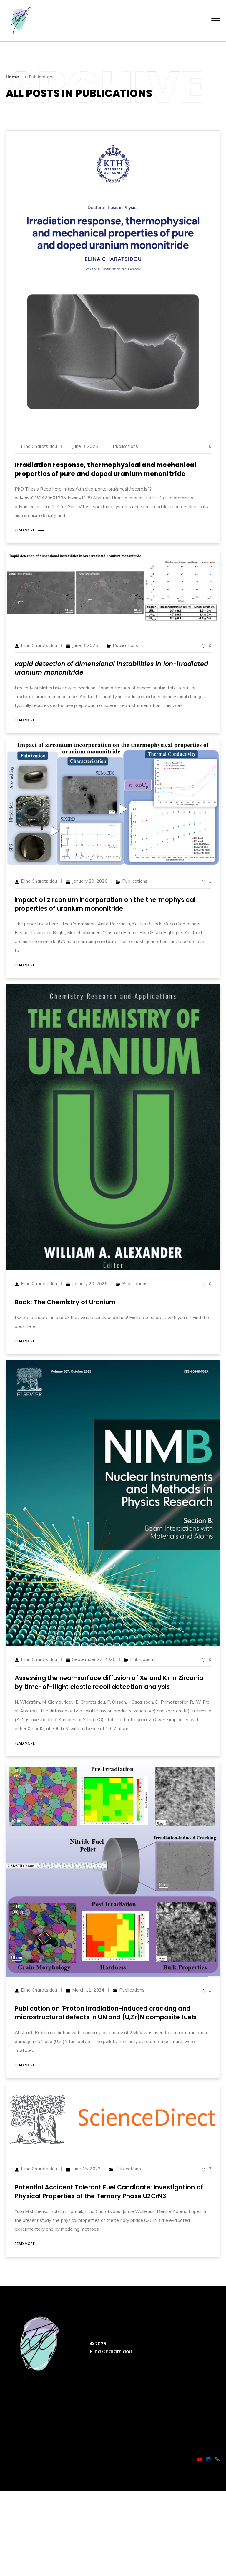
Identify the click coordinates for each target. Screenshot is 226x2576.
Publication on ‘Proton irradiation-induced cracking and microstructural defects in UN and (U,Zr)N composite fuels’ (107, 2013)
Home (12, 77)
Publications (125, 446)
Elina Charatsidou (39, 446)
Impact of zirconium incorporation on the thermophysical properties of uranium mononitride (105, 904)
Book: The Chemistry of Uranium (65, 1302)
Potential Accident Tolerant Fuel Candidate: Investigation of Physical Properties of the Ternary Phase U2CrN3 (109, 2191)
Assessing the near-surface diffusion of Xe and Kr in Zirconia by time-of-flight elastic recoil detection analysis (109, 1682)
